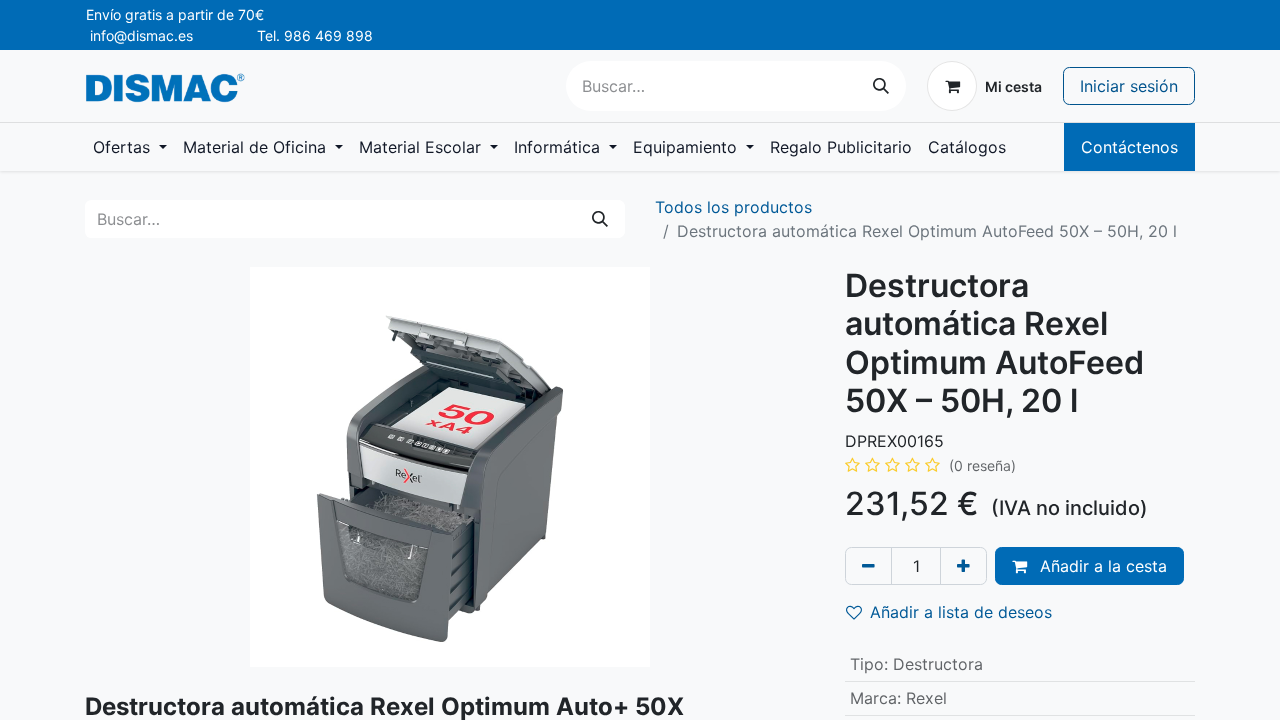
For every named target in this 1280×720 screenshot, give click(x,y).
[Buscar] (881, 86)
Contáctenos (1129, 147)
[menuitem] (130, 147)
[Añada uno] (963, 566)
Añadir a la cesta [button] (1101, 566)
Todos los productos (733, 207)
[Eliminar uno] (868, 566)
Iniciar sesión (1129, 86)
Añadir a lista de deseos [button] (961, 612)
